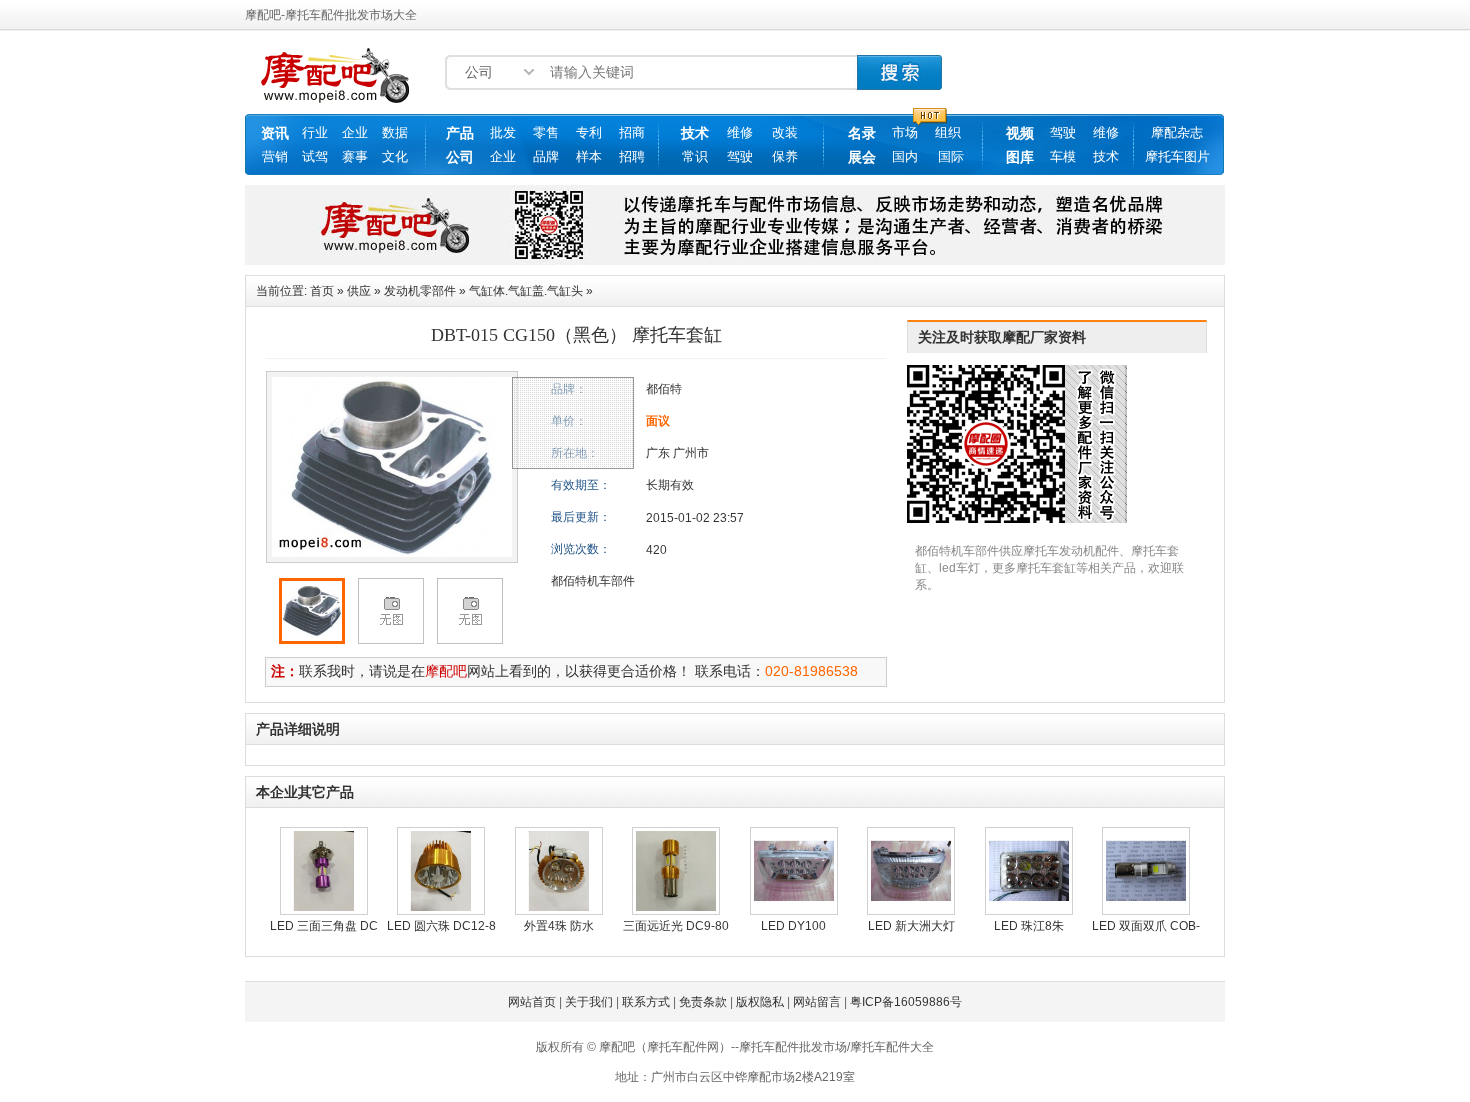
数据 (395, 132)
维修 (740, 132)
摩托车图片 (1177, 156)
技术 (695, 133)
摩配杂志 (1177, 132)
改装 (785, 132)
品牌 (546, 156)
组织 (948, 132)
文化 (395, 156)
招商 (632, 132)
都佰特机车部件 (593, 581)
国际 (951, 156)
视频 (1020, 133)
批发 (503, 132)
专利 (589, 132)
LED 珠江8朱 (1029, 926)
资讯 (275, 133)
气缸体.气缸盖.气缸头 (526, 291)
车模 (1063, 156)
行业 (315, 132)
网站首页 (532, 1002)
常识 (695, 156)
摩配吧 (446, 671)
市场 (905, 132)
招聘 (632, 156)
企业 (355, 132)
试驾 (315, 156)
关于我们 (589, 1002)
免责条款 (703, 1002)
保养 (785, 156)
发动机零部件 (420, 291)
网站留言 (817, 1002)
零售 (546, 132)
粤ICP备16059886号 (906, 1002)
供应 (359, 291)
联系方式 (646, 1002)
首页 (322, 291)
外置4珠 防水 (559, 926)
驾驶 (740, 156)
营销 (275, 156)
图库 (1020, 157)
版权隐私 (760, 1002)
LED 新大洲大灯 (911, 926)
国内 (905, 156)
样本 (589, 156)
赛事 (355, 156)
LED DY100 (793, 926)
